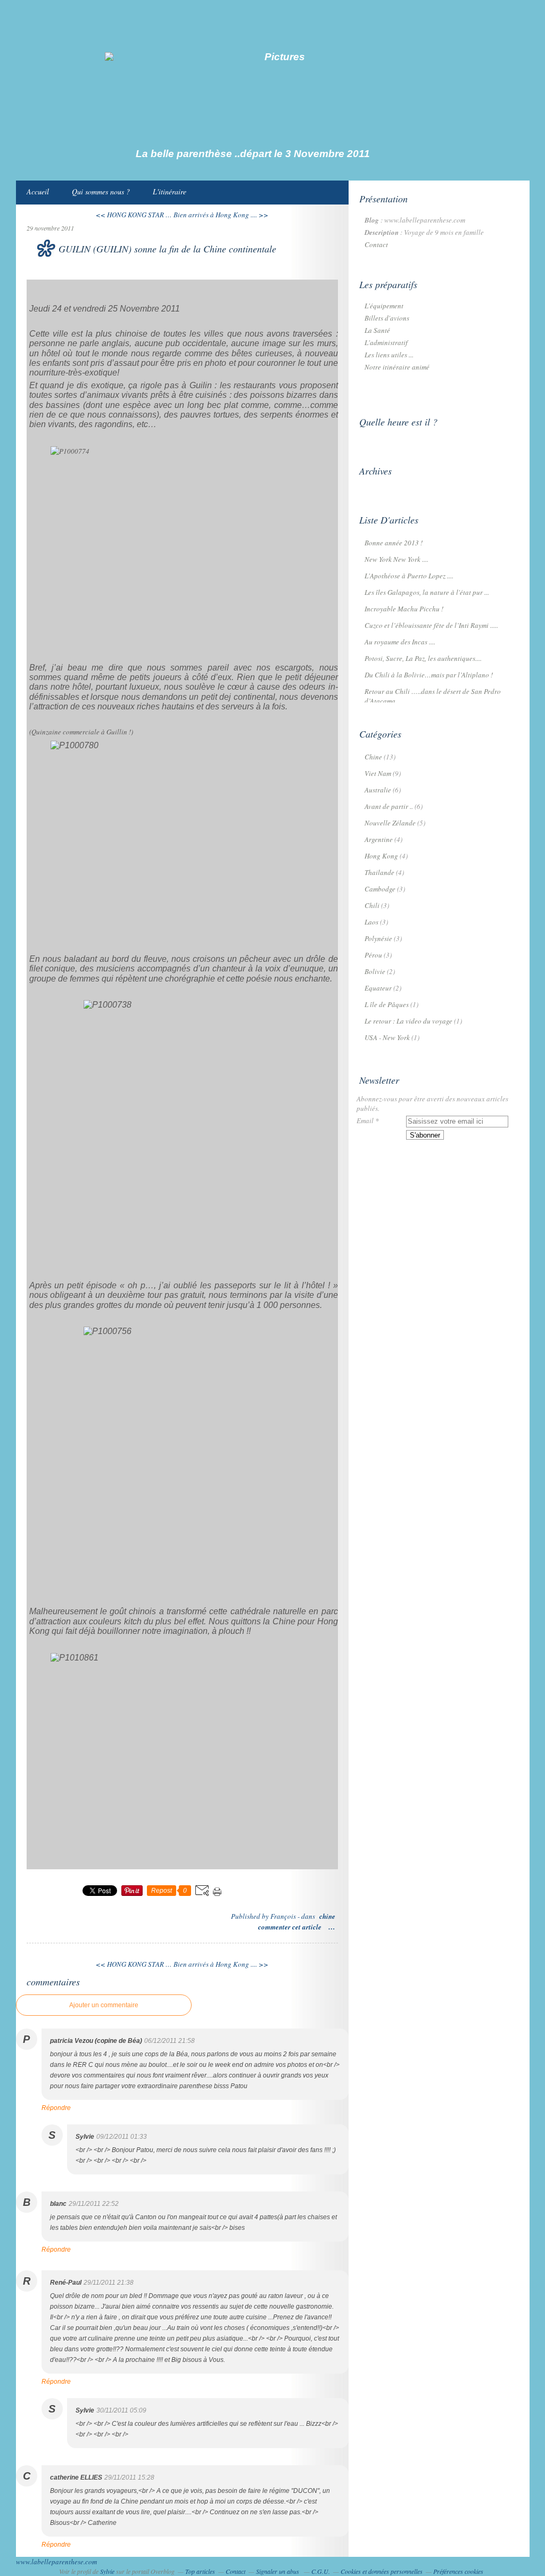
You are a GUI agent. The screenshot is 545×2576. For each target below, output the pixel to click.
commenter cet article (291, 1927)
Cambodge (380, 889)
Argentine (379, 839)
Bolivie (375, 971)
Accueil (38, 191)
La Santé (377, 330)
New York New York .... (397, 559)
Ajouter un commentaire (104, 2005)
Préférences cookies (458, 2571)
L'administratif (386, 342)
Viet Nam (378, 773)
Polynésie (378, 938)
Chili (372, 905)
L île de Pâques (387, 1004)
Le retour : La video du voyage (408, 1021)
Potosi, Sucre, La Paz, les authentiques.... (423, 658)
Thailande (379, 872)
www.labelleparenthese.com (56, 2562)
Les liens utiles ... (389, 355)
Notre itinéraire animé (397, 367)
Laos (371, 922)
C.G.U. (321, 2571)
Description (382, 232)
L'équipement (384, 306)
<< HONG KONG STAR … (134, 215)
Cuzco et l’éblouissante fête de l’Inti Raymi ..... (431, 625)
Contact (376, 244)
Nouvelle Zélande (390, 823)
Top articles (200, 2571)
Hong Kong (381, 856)
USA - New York (387, 1037)
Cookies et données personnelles (382, 2571)
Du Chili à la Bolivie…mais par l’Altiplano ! (429, 675)
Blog (372, 220)
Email (365, 1121)
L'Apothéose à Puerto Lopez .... (409, 576)
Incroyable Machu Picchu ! (404, 609)
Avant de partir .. (389, 806)
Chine (327, 1916)
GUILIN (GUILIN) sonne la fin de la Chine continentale (167, 249)
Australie (378, 790)
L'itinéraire (170, 191)
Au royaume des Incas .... (400, 642)
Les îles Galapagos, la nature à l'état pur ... (427, 592)
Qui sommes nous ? (101, 191)
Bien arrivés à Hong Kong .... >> (221, 215)
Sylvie (107, 2571)
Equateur (378, 988)
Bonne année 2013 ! (394, 543)
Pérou (373, 955)
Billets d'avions (387, 318)
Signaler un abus (278, 2571)
